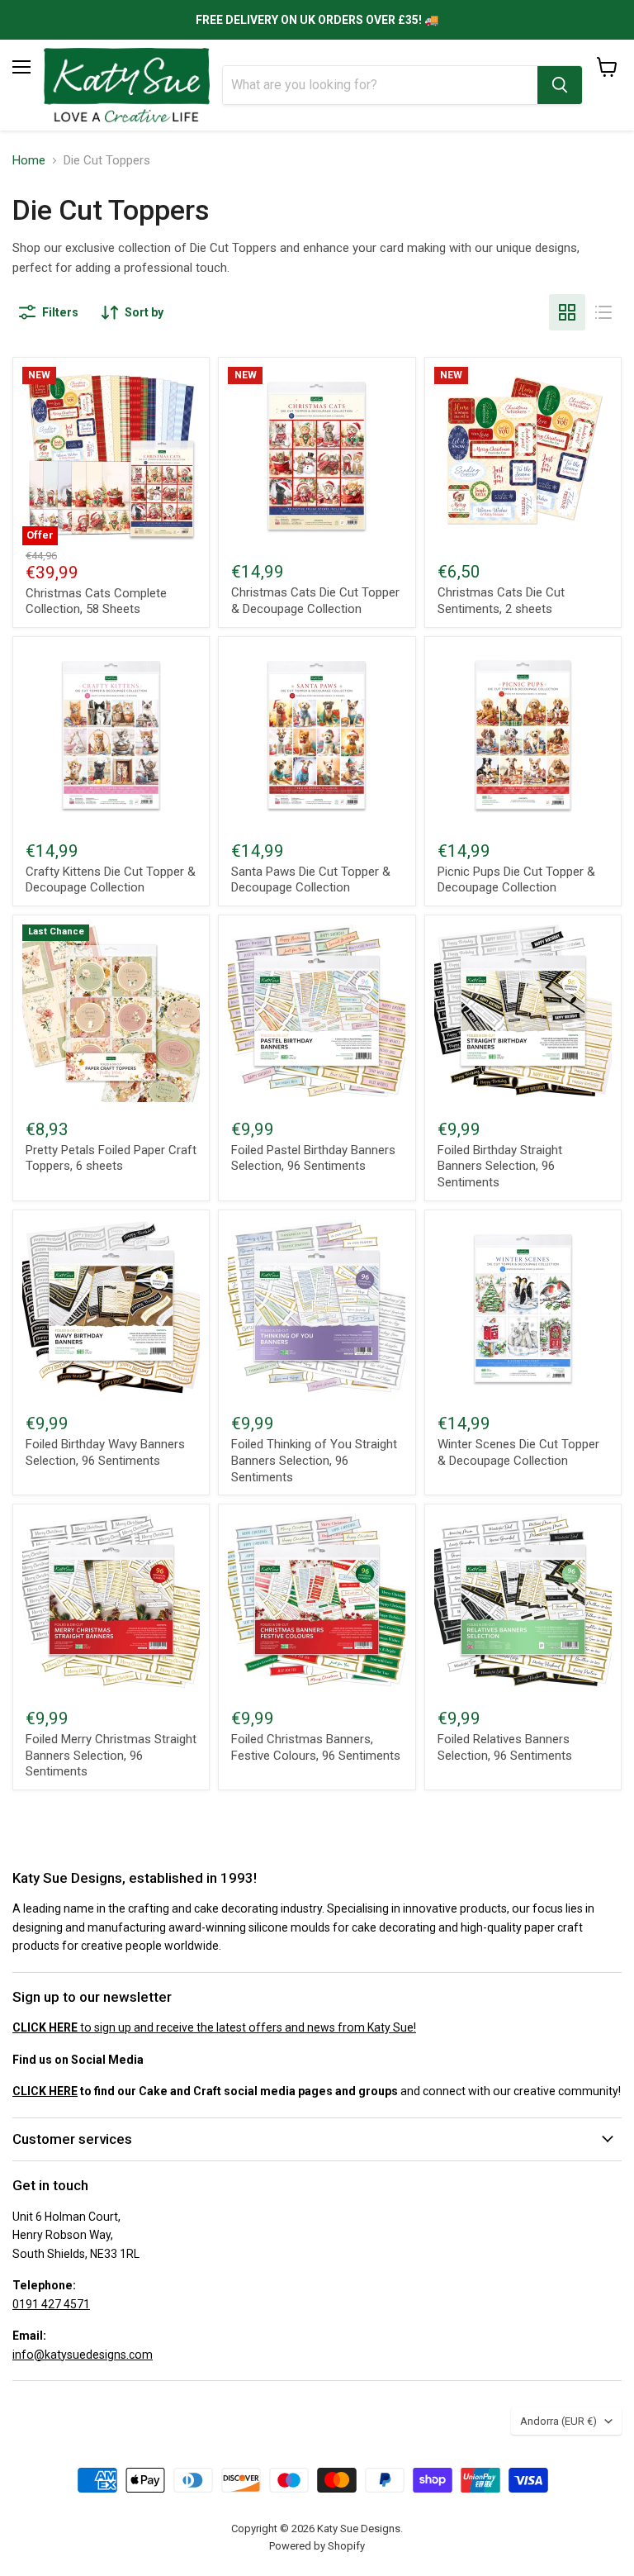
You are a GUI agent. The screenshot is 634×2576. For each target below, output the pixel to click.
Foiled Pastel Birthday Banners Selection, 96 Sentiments (313, 1158)
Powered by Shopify (317, 2546)
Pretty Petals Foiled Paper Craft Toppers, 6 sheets (111, 1158)
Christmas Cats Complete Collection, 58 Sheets (96, 601)
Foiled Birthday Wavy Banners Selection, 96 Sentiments (105, 1452)
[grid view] (567, 312)
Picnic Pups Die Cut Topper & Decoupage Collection (516, 880)
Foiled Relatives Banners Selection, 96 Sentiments (505, 1747)
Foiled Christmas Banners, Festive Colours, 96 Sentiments (316, 1747)
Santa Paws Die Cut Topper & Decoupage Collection (311, 880)
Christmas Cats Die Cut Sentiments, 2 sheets (501, 601)
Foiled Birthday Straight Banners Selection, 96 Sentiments (500, 1166)
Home (29, 161)
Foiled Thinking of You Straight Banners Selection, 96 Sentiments (314, 1460)
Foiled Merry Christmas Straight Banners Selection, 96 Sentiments (111, 1755)
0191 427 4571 (51, 2304)
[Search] (560, 85)
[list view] (603, 312)
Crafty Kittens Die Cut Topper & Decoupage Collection (111, 880)
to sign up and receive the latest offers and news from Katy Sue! (214, 2027)
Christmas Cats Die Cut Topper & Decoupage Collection (315, 601)
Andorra (558, 2421)
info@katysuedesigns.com (83, 2355)
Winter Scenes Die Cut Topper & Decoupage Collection (518, 1452)
